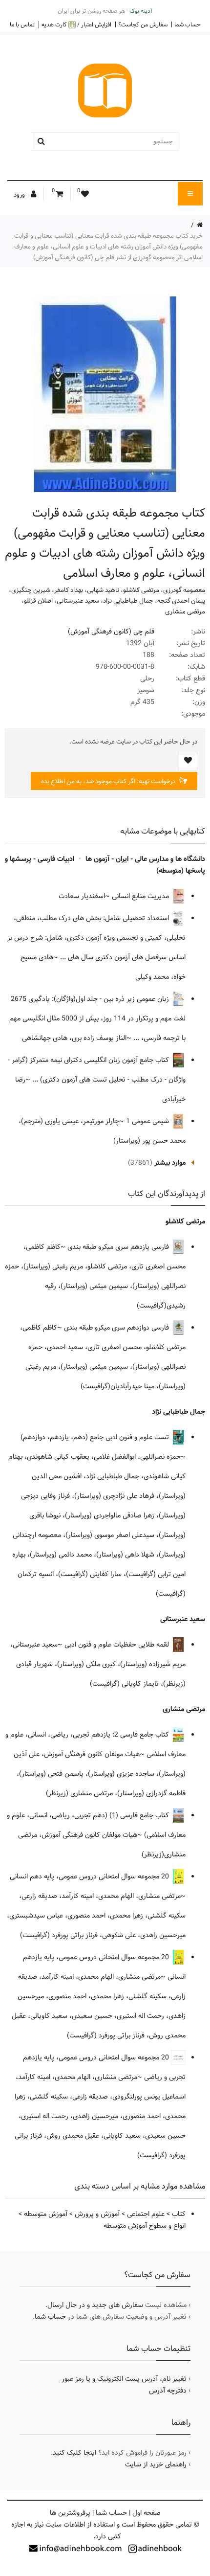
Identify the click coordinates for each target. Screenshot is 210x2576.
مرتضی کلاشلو (141, 590)
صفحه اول (147, 2513)
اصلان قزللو (38, 601)
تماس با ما (22, 24)
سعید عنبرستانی (78, 601)
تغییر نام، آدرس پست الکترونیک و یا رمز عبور (124, 2379)
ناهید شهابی (103, 590)
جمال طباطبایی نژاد (128, 601)
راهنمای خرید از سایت (156, 2464)
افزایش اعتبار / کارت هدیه (76, 25)
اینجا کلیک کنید (74, 2453)
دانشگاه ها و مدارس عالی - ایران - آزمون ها (145, 859)
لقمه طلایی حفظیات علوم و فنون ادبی (118, 1645)
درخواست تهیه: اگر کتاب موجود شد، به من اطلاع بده (109, 781)
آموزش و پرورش (97, 2214)
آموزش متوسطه (46, 2214)
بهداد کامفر (69, 590)
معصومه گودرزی (184, 590)
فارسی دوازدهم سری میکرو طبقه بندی (117, 1328)
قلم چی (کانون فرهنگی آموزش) (111, 632)
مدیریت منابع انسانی (141, 896)
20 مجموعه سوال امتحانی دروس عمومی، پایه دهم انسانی (90, 1876)
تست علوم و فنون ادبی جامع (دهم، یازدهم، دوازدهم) (96, 1437)
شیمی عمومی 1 (148, 1121)
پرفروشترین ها (70, 2513)
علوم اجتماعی (146, 2214)
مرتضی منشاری (185, 611)
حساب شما (188, 24)
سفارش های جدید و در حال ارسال (95, 2305)
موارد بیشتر (170, 1163)
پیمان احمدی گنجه (181, 601)
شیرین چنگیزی (31, 590)
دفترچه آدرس (168, 2391)
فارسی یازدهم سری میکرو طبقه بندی (119, 1247)
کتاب (179, 2214)
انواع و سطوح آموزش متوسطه (145, 2226)
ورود (20, 195)
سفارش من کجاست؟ (143, 24)
